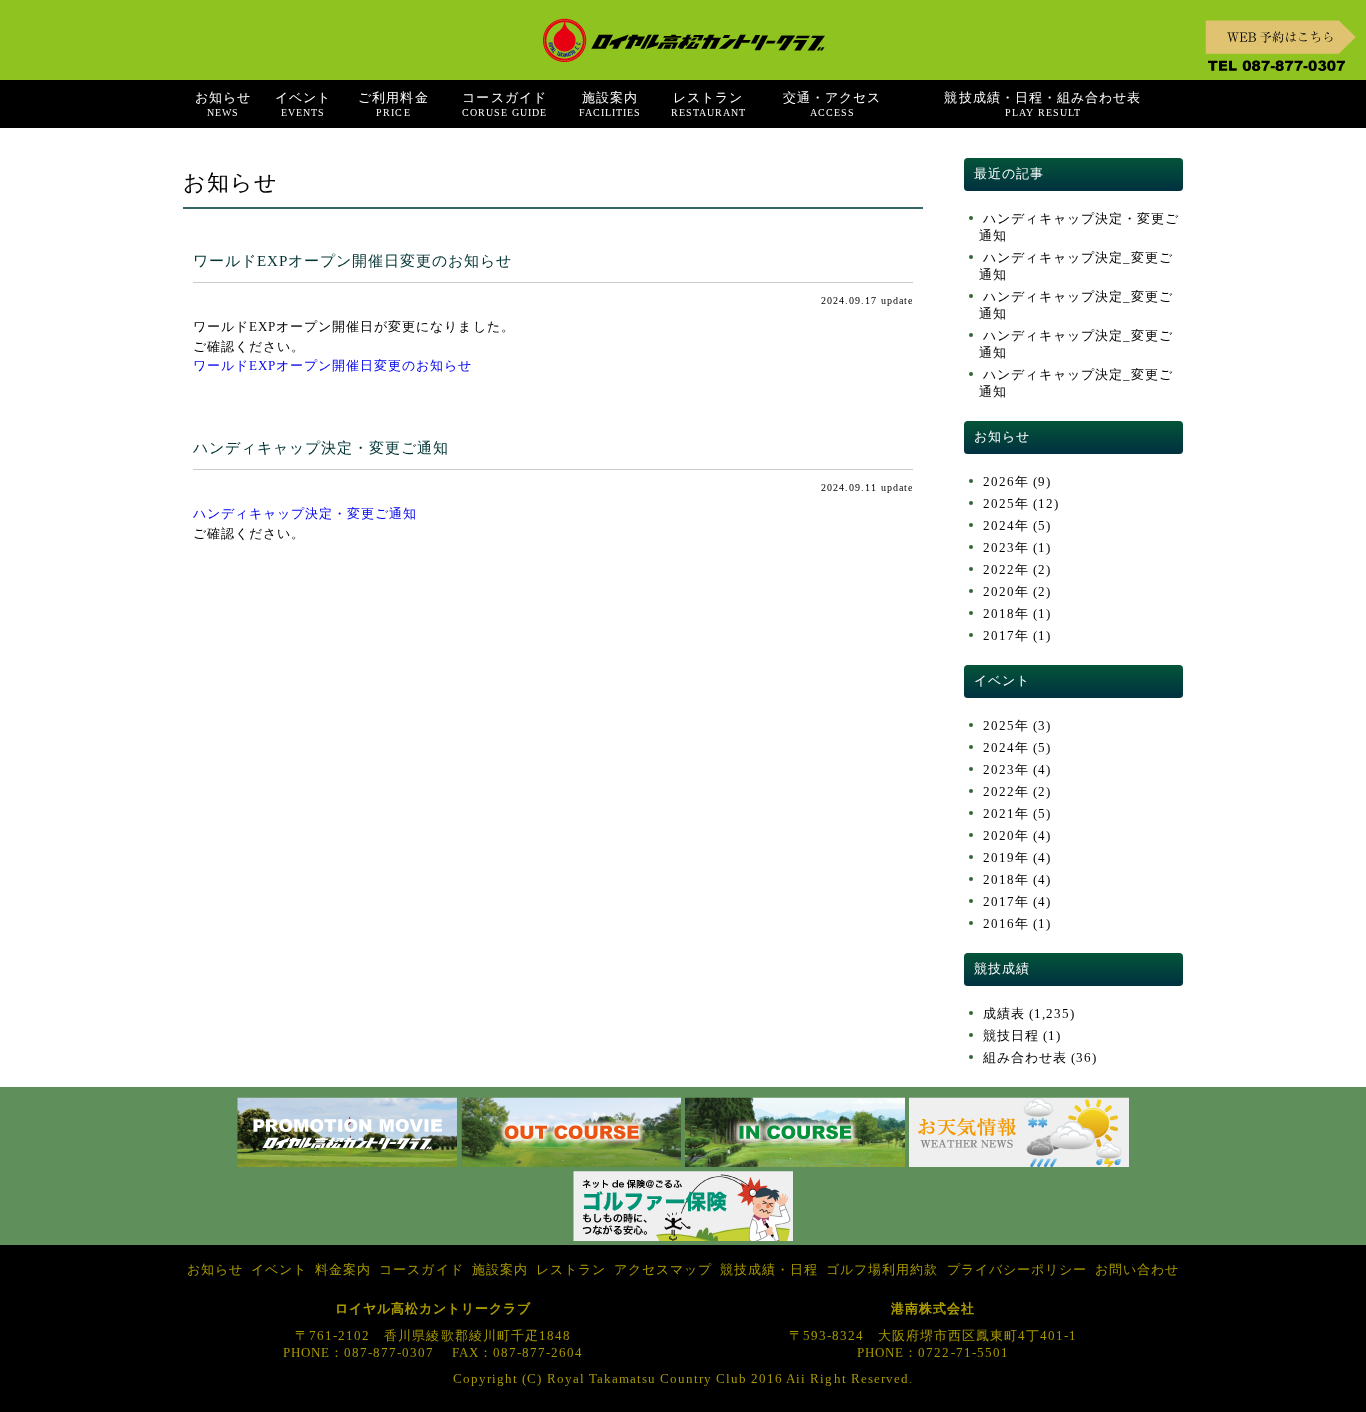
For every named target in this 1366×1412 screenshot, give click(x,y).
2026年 (1006, 482)
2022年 (1006, 570)
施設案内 (610, 104)
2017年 (1006, 636)
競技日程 (1011, 1036)
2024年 (1006, 526)
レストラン (708, 104)
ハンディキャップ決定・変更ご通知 (321, 447)
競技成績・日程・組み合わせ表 (1042, 104)
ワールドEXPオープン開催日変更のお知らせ (353, 260)
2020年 (1006, 592)
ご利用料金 (393, 104)
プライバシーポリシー (1017, 1270)
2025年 (1006, 504)
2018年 (1006, 614)
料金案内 (343, 1270)
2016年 (1006, 924)
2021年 (1006, 814)
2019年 (1006, 858)
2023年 (1006, 548)
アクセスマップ (663, 1270)
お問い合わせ (1137, 1270)
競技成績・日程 (769, 1270)
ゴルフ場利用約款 (882, 1270)
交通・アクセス (832, 104)
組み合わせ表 (1025, 1058)
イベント (303, 104)
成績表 (1004, 1014)
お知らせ (223, 104)
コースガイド (504, 104)
